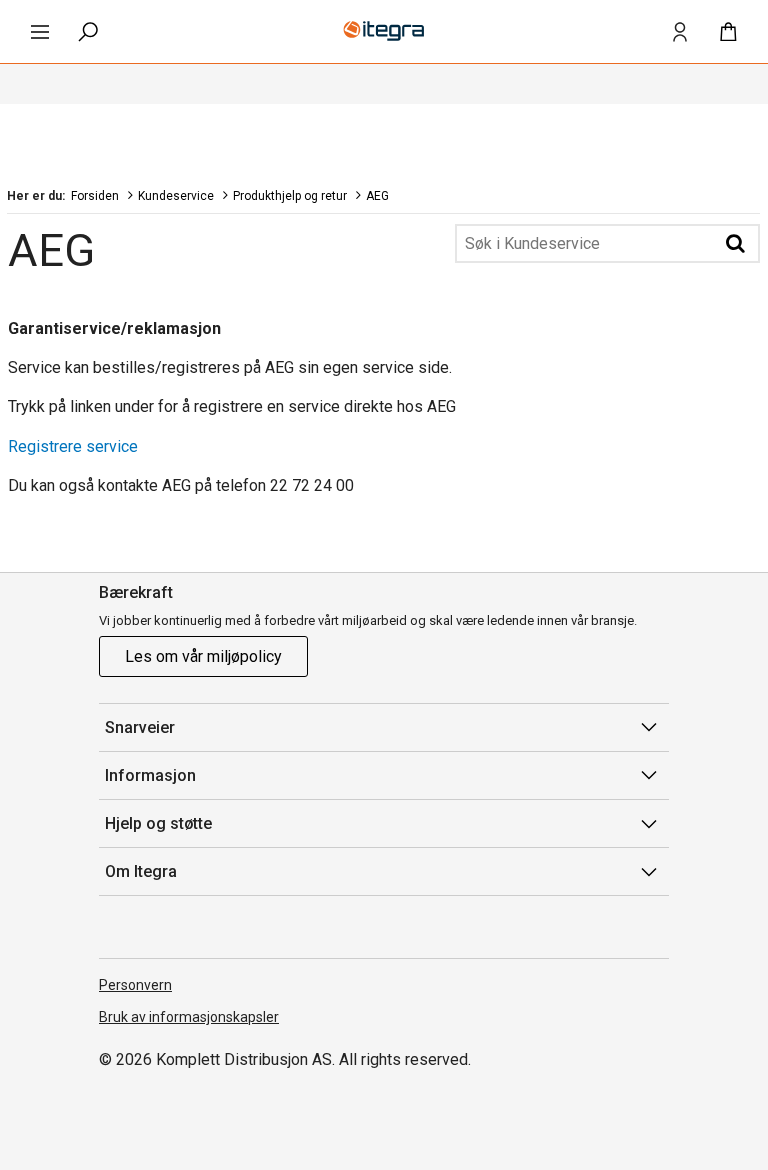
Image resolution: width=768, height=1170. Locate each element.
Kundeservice (176, 196)
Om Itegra (141, 871)
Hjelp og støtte (158, 823)
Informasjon (150, 775)
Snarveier (140, 727)
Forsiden (95, 196)
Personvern (135, 985)
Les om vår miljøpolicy (203, 656)
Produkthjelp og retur (290, 196)
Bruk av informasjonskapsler (189, 1017)
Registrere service (73, 446)
